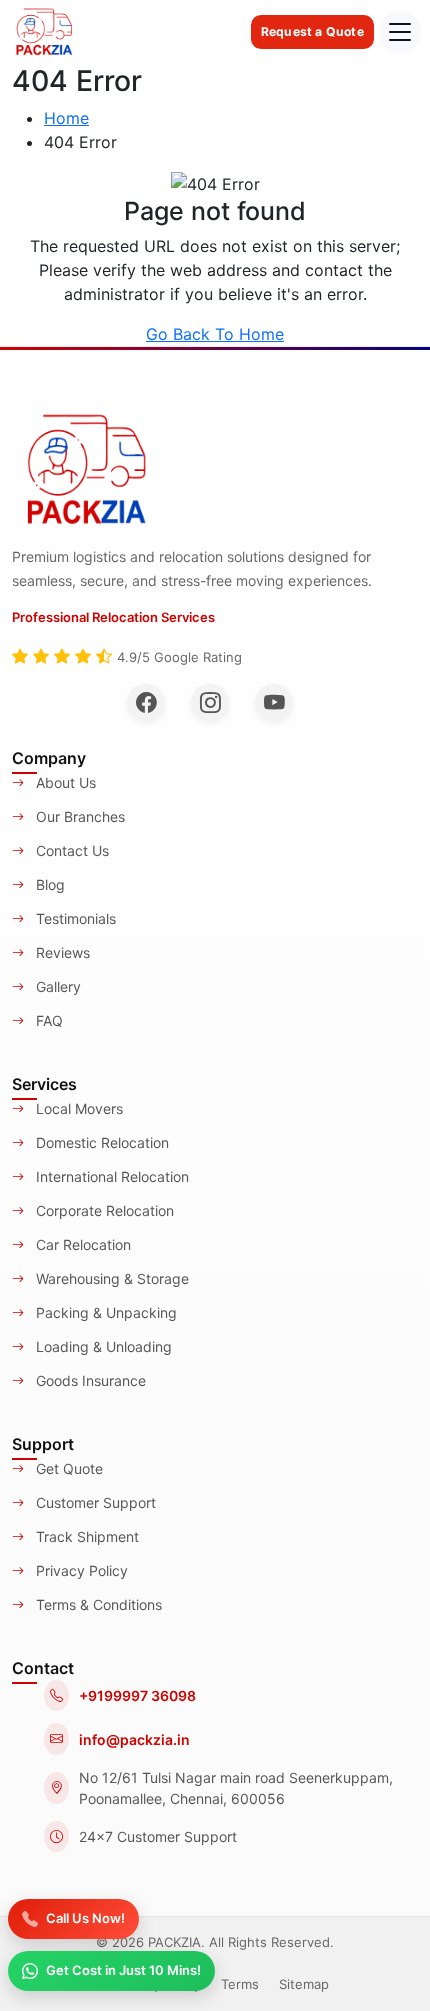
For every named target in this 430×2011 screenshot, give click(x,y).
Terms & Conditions (97, 1604)
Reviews (61, 952)
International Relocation (110, 1176)
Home (66, 118)
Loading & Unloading (102, 1346)
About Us (64, 782)
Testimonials (74, 918)
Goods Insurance (89, 1380)
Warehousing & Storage (110, 1278)
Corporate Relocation (103, 1210)
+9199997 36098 (137, 1695)
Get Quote (67, 1468)
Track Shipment (85, 1536)
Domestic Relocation (100, 1142)
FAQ (47, 1020)
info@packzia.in (134, 1739)
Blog (48, 884)
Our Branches (78, 816)
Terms (240, 1984)
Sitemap (304, 1984)
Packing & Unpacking (104, 1312)
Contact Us (70, 850)
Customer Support (94, 1502)
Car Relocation (81, 1244)
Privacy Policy (80, 1570)
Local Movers (77, 1108)
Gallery (56, 986)
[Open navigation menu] (400, 32)
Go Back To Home (215, 334)
